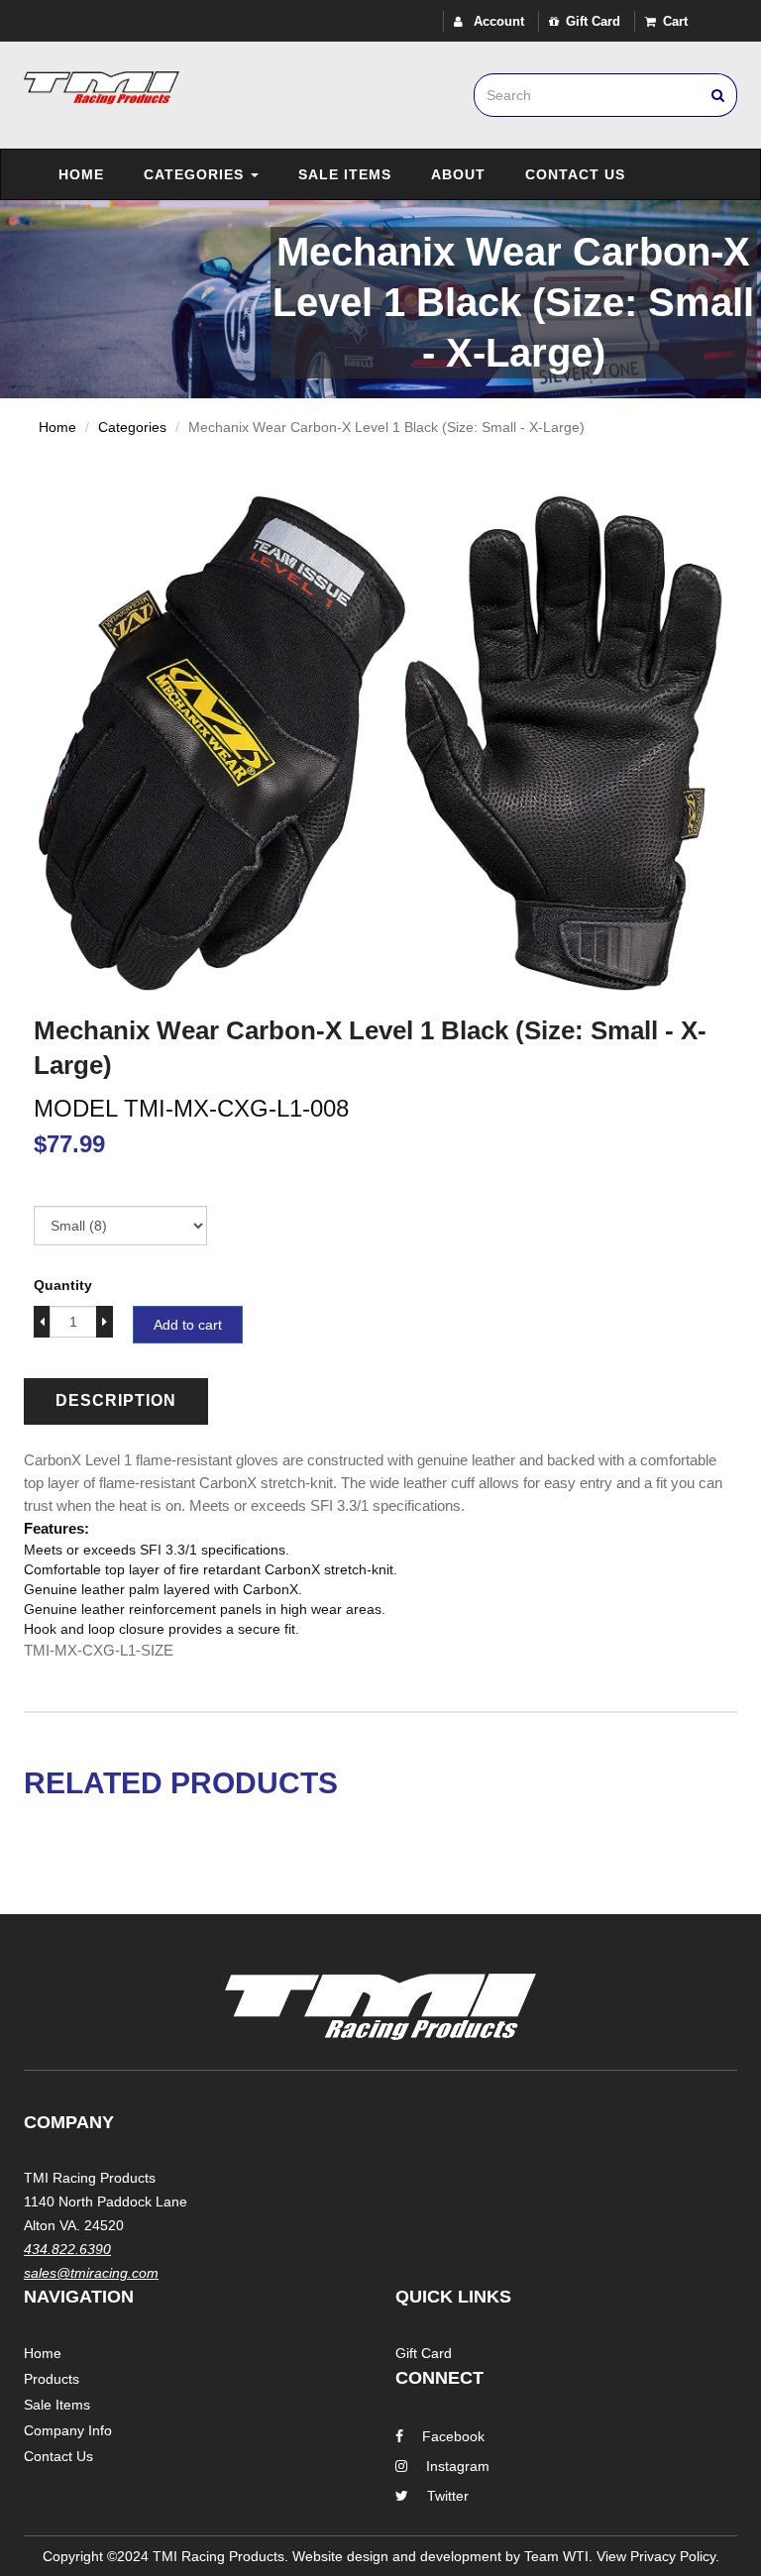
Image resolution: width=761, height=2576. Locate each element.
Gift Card (593, 21)
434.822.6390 (67, 2249)
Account (497, 21)
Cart (675, 21)
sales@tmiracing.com (91, 2273)
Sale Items (345, 174)
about (458, 174)
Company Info (68, 2430)
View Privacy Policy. (658, 2556)
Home (81, 174)
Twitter (448, 2496)
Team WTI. (558, 2556)
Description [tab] (116, 1400)
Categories (196, 174)
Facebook (453, 2436)
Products (52, 2379)
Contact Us (575, 174)
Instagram (458, 2466)
